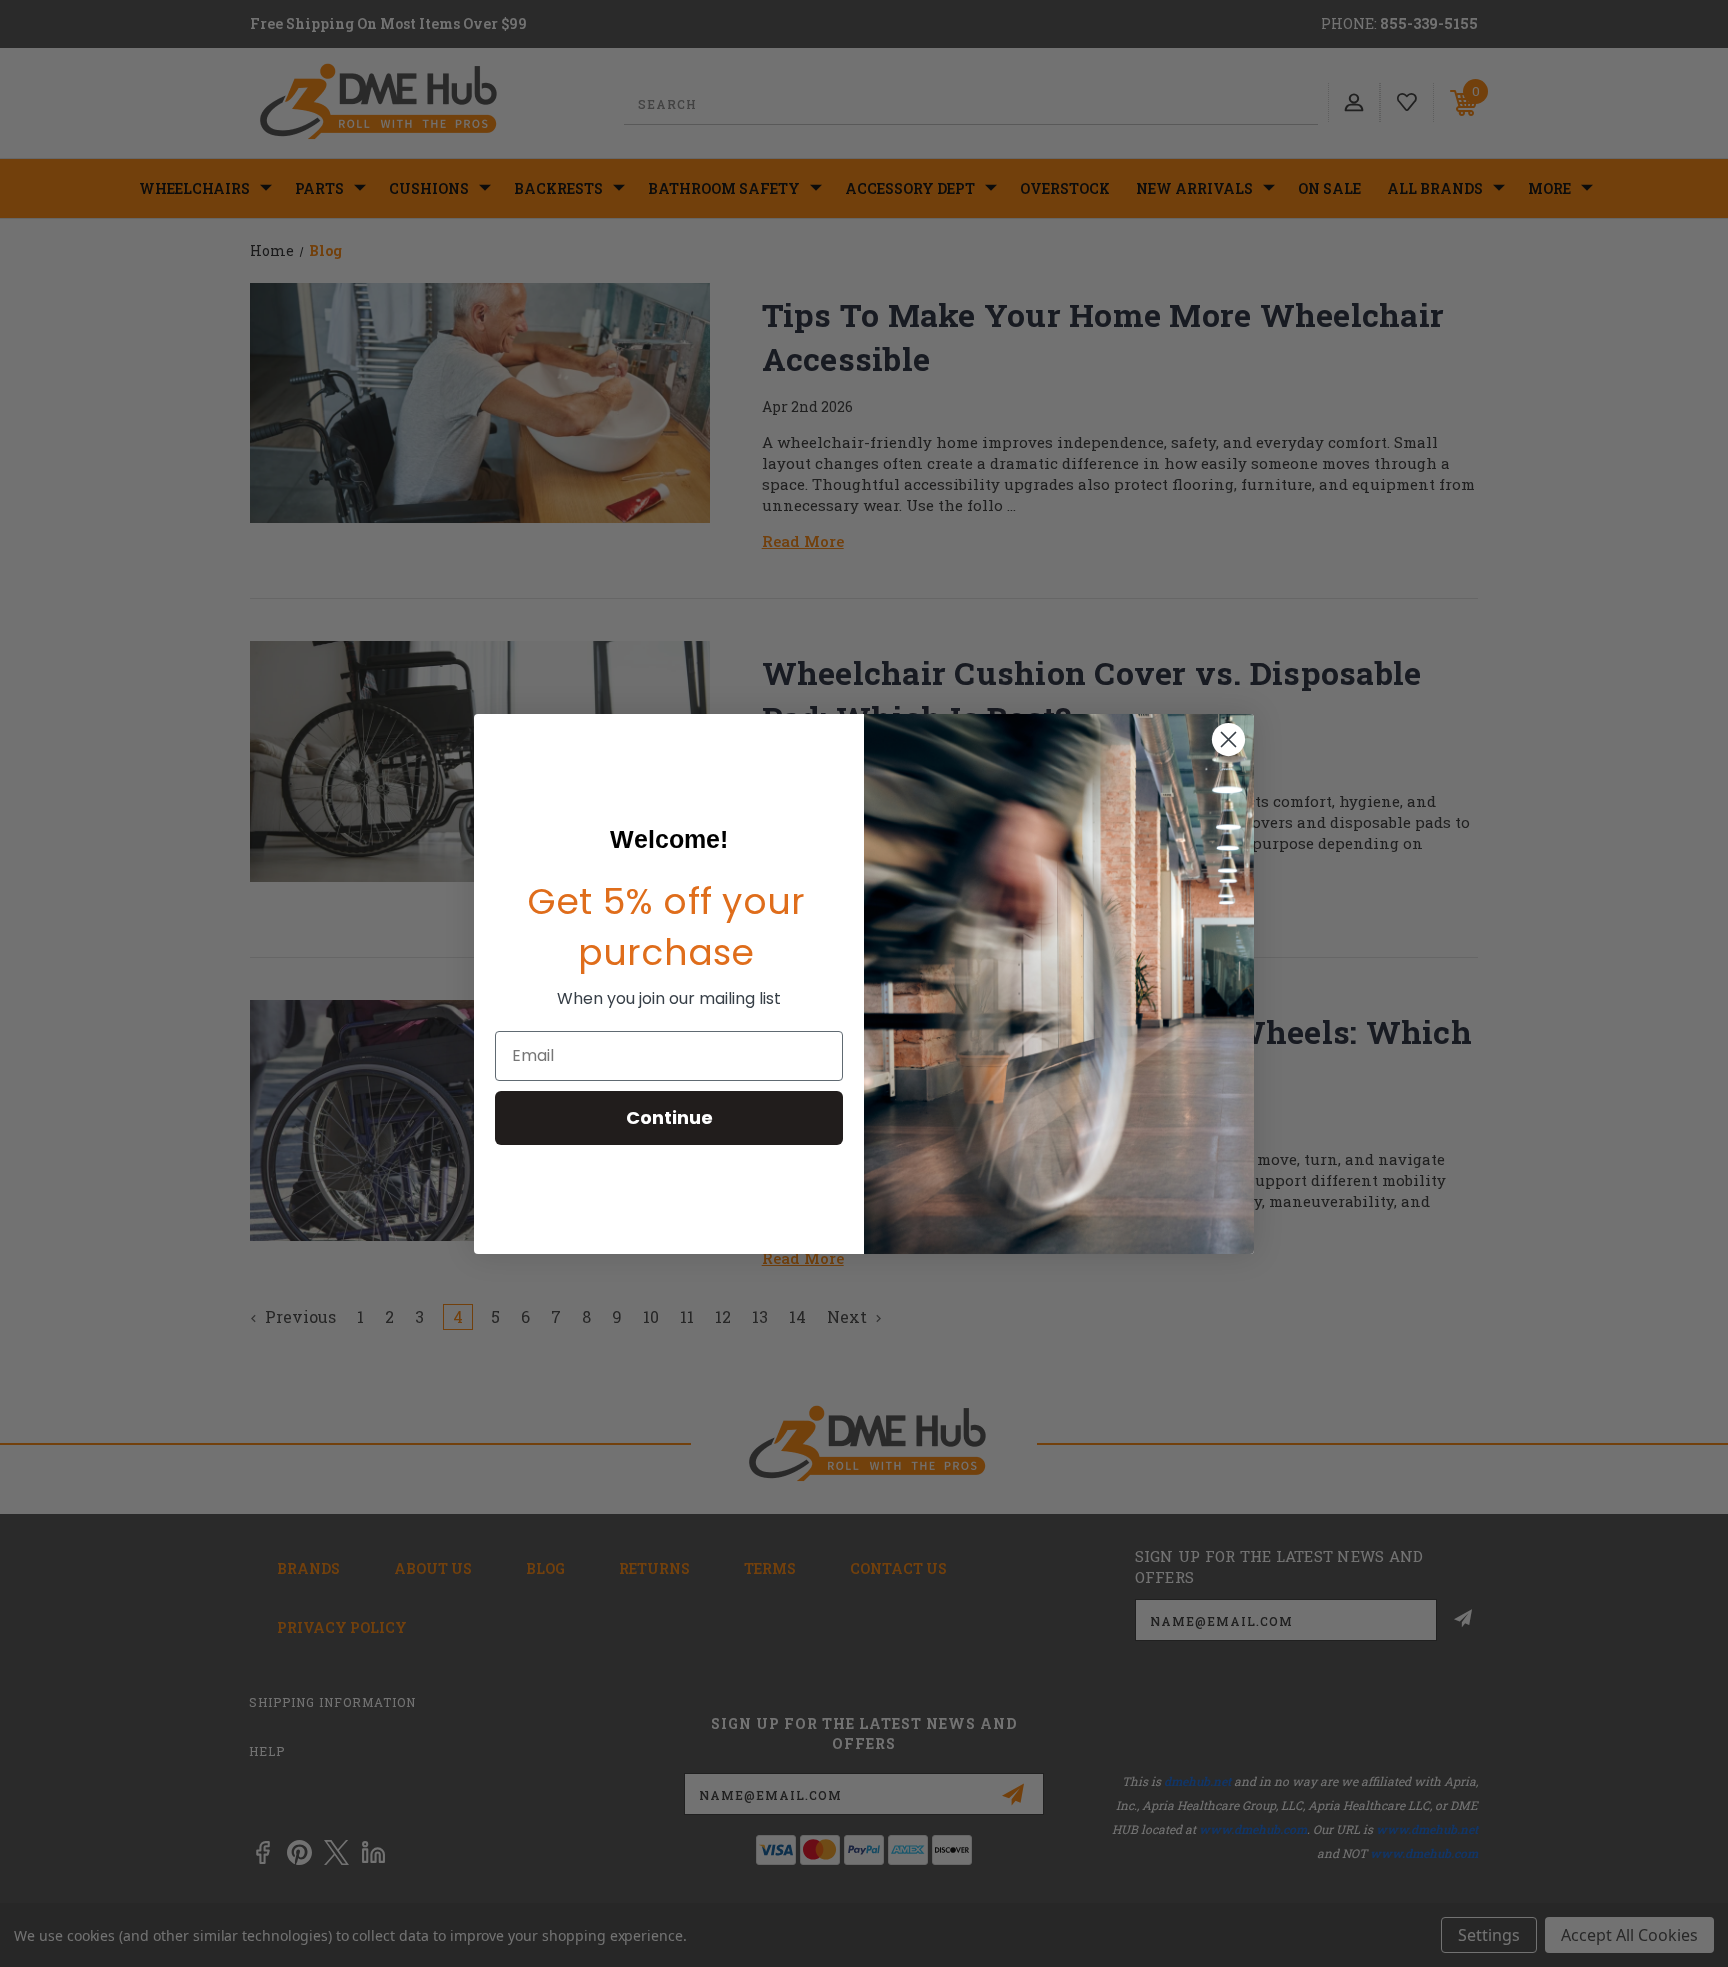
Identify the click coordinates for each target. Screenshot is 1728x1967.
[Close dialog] (1228, 739)
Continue (669, 1117)
